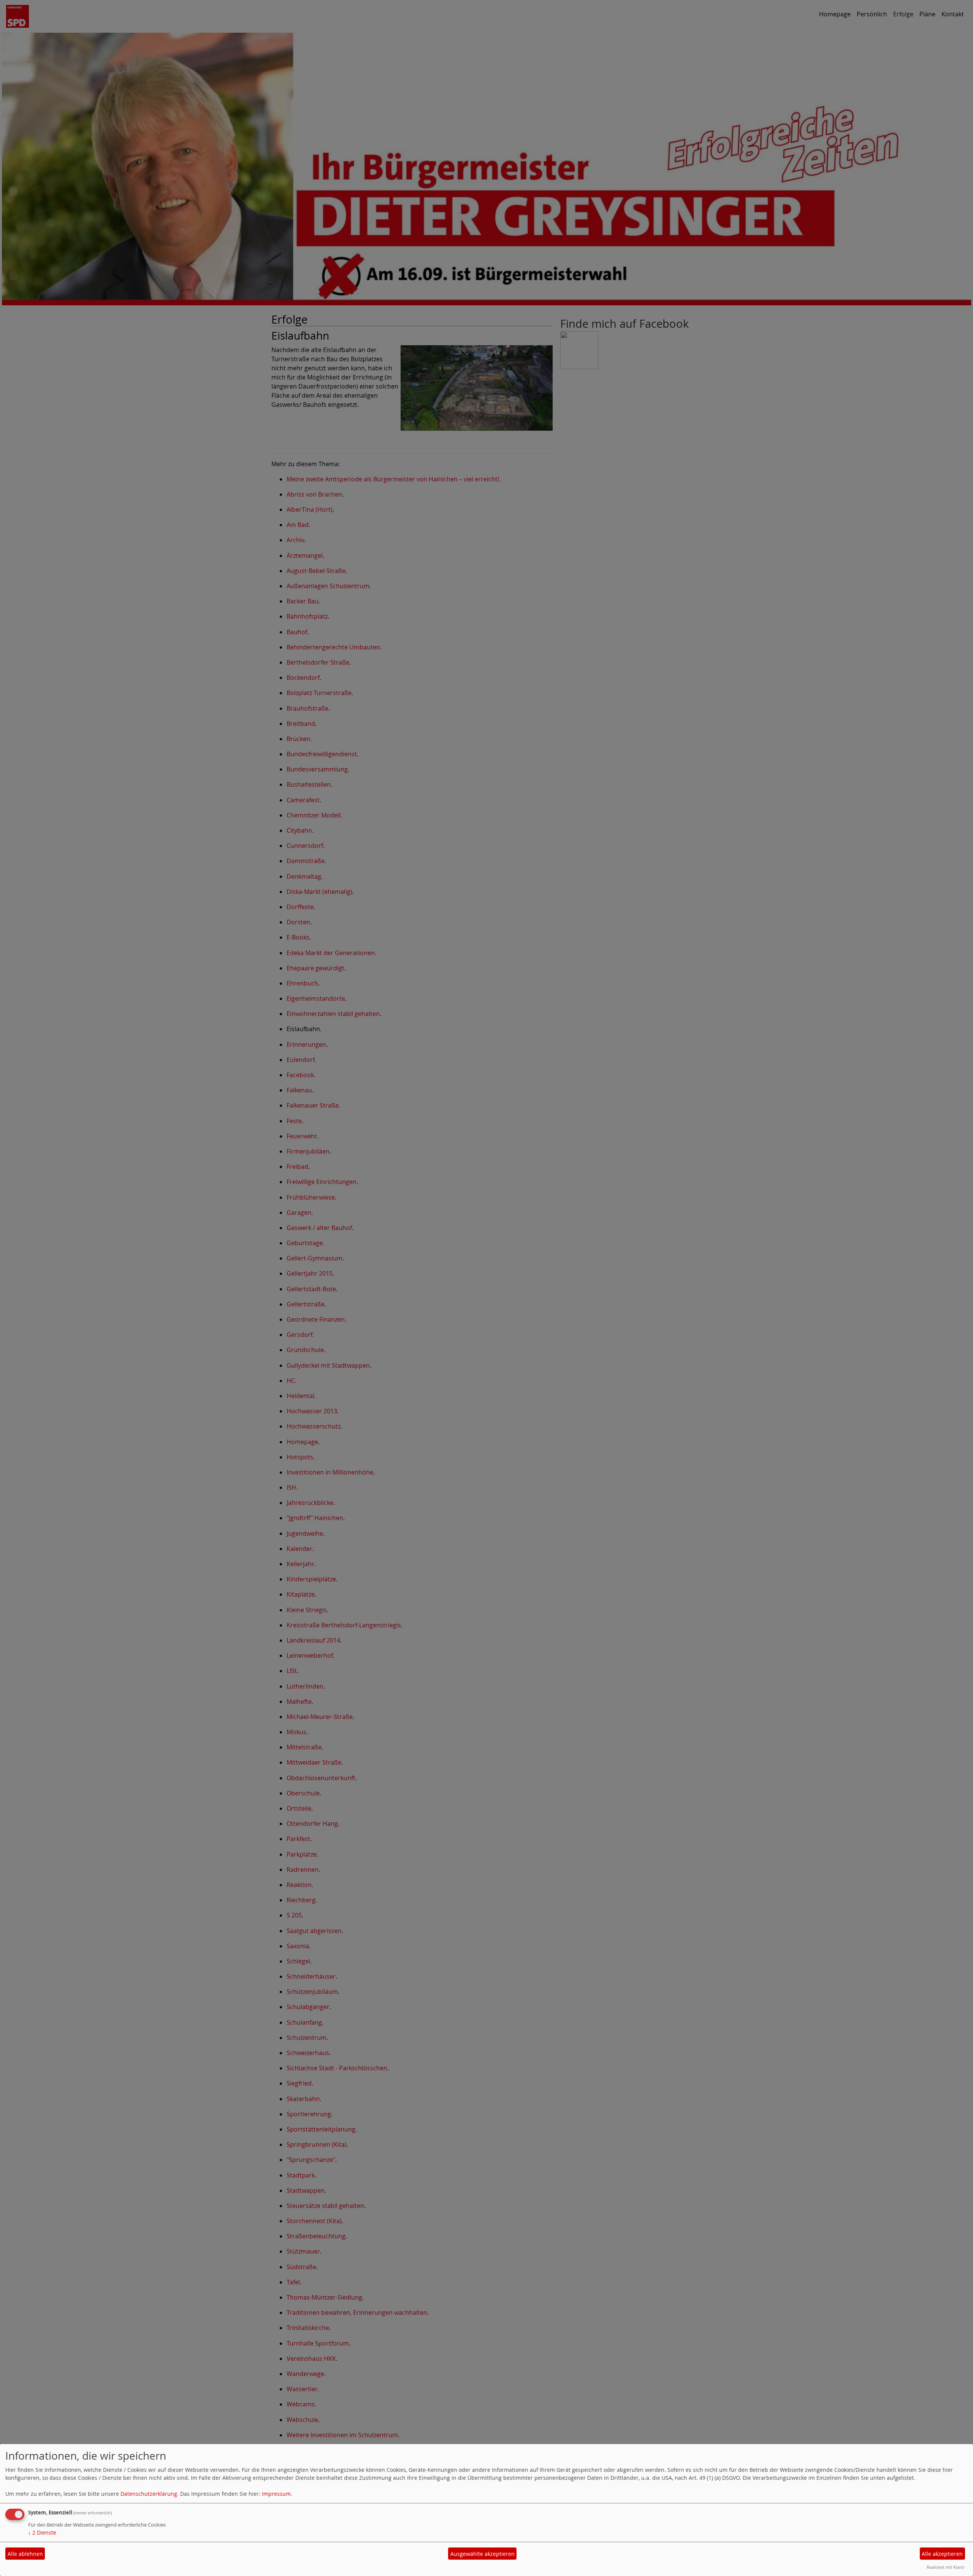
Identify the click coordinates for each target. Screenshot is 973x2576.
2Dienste (42, 2532)
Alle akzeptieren (942, 2554)
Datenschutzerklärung (149, 2494)
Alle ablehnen (25, 2554)
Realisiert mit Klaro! (946, 2567)
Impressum (276, 2494)
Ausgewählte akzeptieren (483, 2554)
